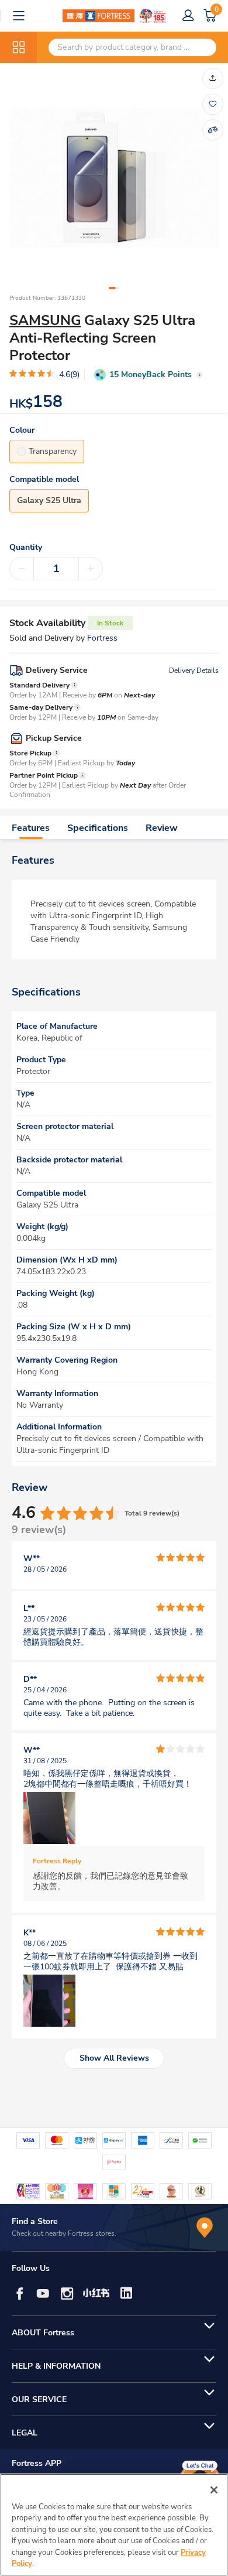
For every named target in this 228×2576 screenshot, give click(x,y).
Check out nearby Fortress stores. (64, 2233)
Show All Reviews (114, 2058)
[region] (114, 2525)
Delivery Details (194, 670)
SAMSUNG (45, 320)
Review (162, 828)
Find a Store (35, 2221)
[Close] (214, 2490)
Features (31, 828)
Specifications (98, 828)
